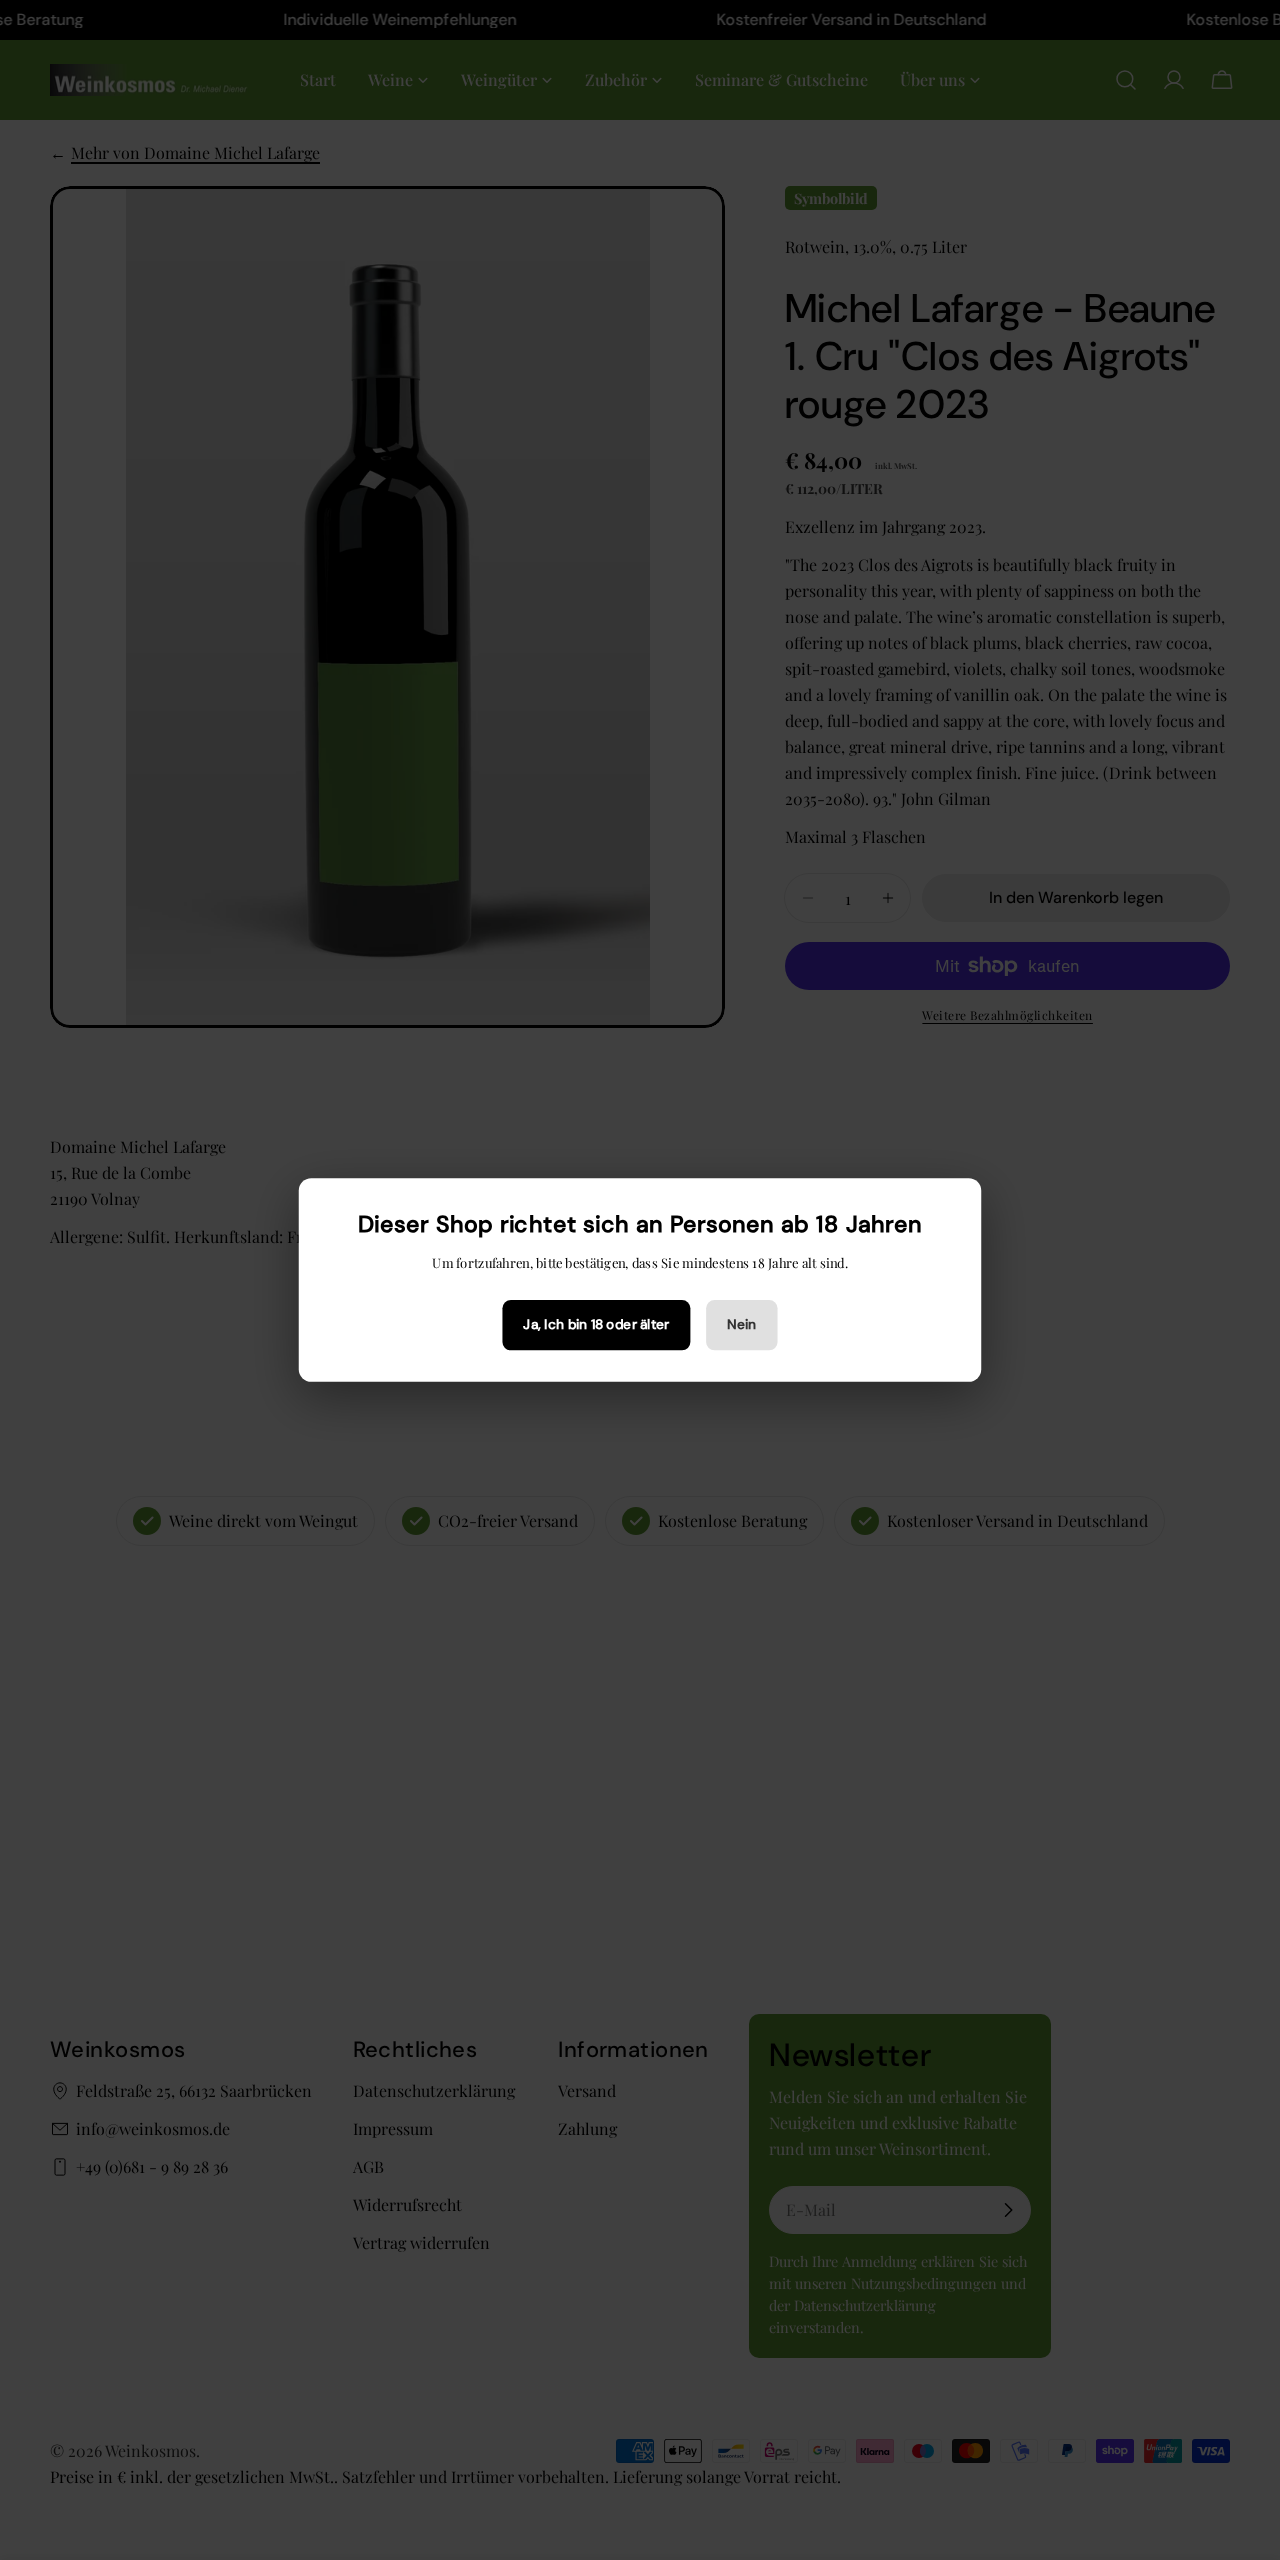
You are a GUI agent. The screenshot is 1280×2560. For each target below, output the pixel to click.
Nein (741, 1325)
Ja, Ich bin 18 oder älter (596, 1325)
